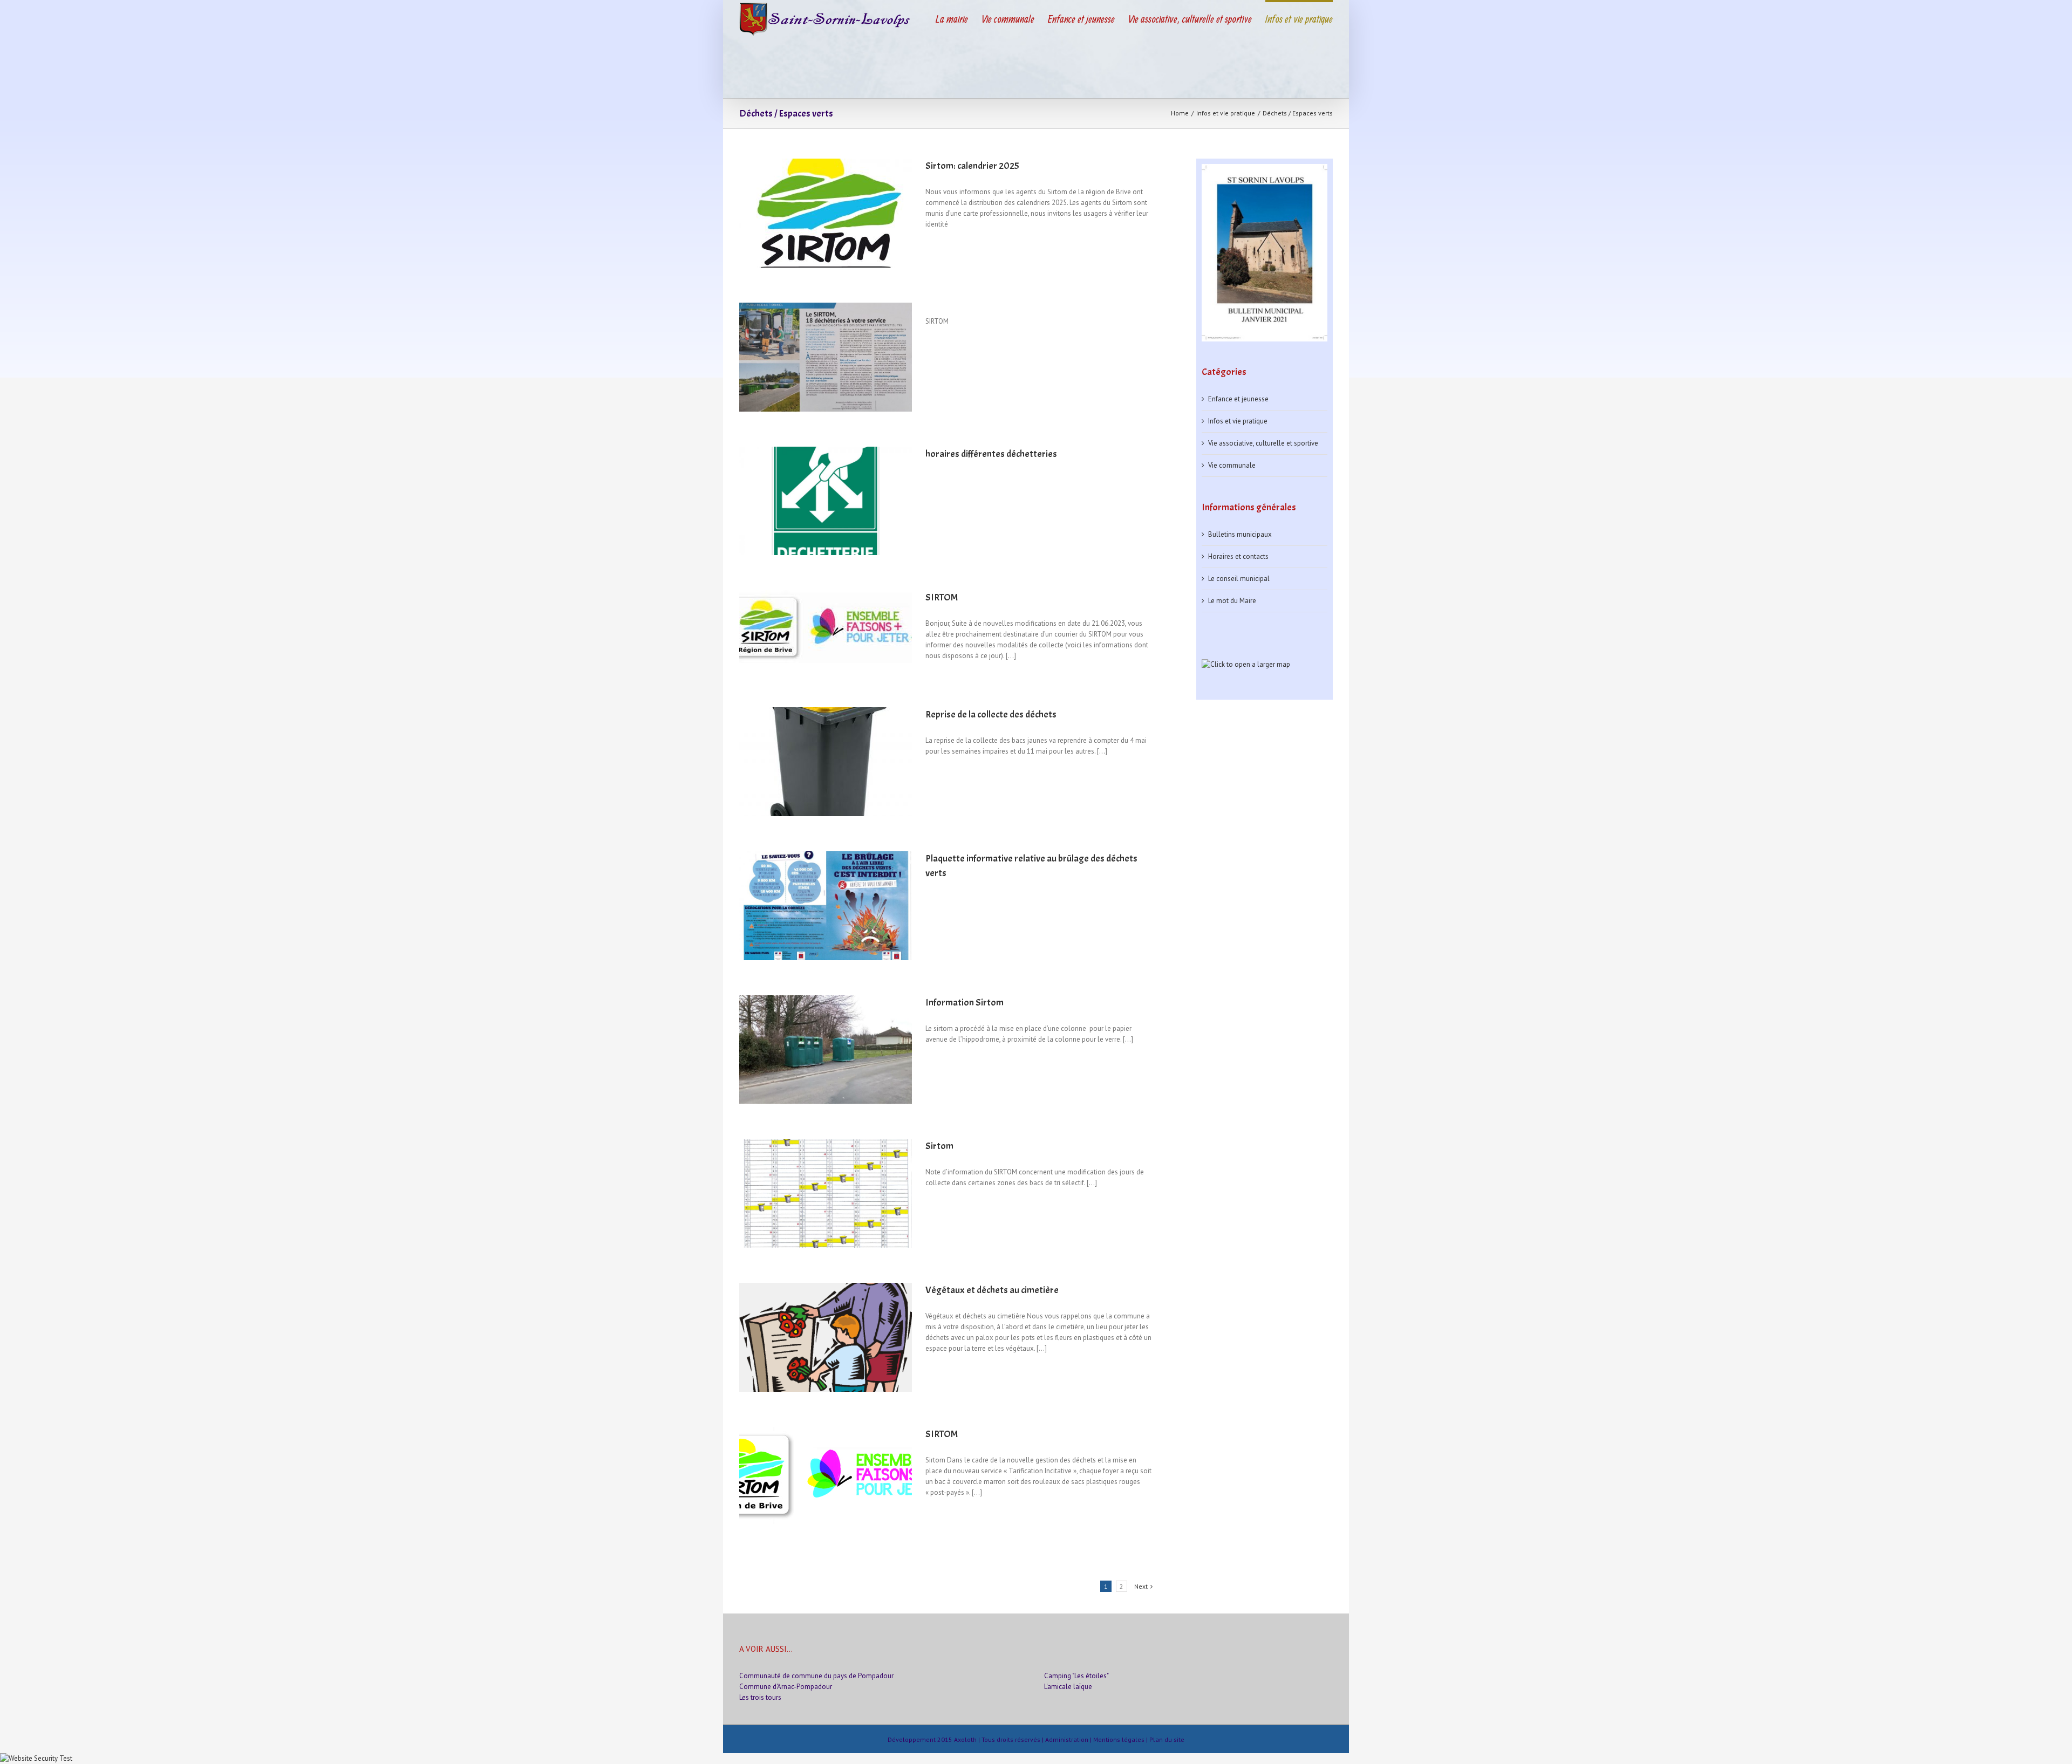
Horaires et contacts (1238, 556)
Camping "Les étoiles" (1076, 1676)
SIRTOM (942, 597)
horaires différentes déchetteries (991, 454)
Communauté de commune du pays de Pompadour (816, 1676)
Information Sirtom (965, 1003)
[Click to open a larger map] (1246, 664)
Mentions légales (1119, 1739)
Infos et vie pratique (1238, 421)
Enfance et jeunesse (1238, 399)
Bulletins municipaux (1240, 534)
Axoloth (965, 1739)
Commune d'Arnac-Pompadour (786, 1687)
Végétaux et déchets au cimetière (992, 1290)
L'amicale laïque (1068, 1687)
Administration (1067, 1739)
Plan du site (1167, 1739)
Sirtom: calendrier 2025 (972, 166)
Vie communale (1232, 465)
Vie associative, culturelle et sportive (1263, 443)
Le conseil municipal (1239, 579)
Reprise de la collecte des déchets (991, 715)
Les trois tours (760, 1697)
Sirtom (939, 1146)
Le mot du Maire (1232, 601)
